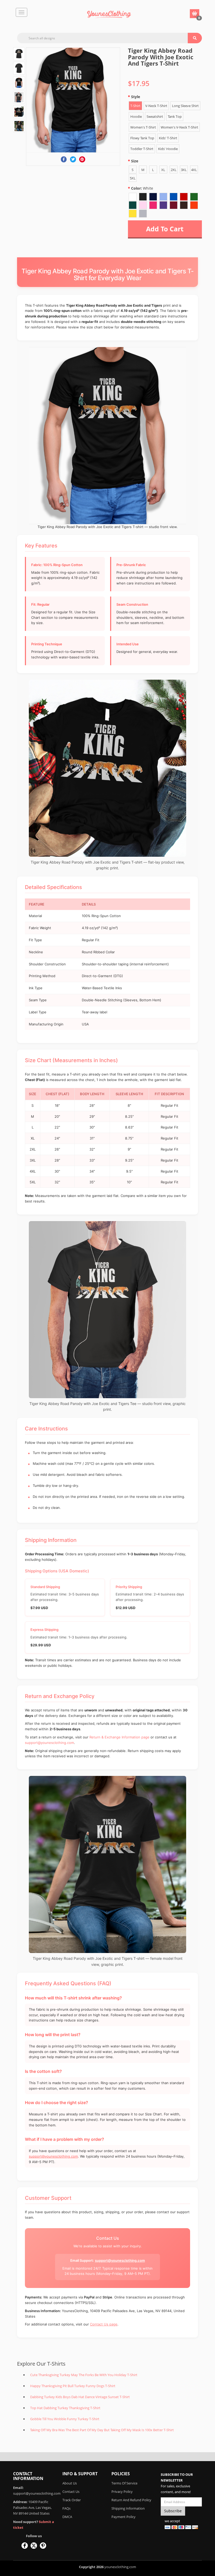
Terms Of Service (124, 2483)
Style (136, 97)
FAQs (66, 2508)
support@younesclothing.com (49, 1743)
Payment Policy (123, 2517)
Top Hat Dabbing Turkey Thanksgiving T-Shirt (65, 2408)
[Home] (109, 14)
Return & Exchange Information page (119, 1737)
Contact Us (71, 2492)
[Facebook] (64, 159)
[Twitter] (73, 159)
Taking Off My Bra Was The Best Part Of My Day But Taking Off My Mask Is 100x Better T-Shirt (102, 2430)
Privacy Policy (122, 2492)
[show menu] (21, 12)
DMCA (67, 2517)
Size (135, 161)
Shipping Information (128, 2508)
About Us (70, 2483)
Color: (142, 188)
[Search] (195, 38)
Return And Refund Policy (131, 2500)
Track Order (72, 2500)
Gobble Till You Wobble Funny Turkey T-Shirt (65, 2419)
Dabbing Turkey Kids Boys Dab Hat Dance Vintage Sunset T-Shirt (80, 2397)
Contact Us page (104, 2324)
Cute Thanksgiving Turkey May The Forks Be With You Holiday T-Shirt (84, 2375)
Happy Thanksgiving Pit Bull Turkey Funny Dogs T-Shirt (73, 2386)
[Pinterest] (82, 159)
